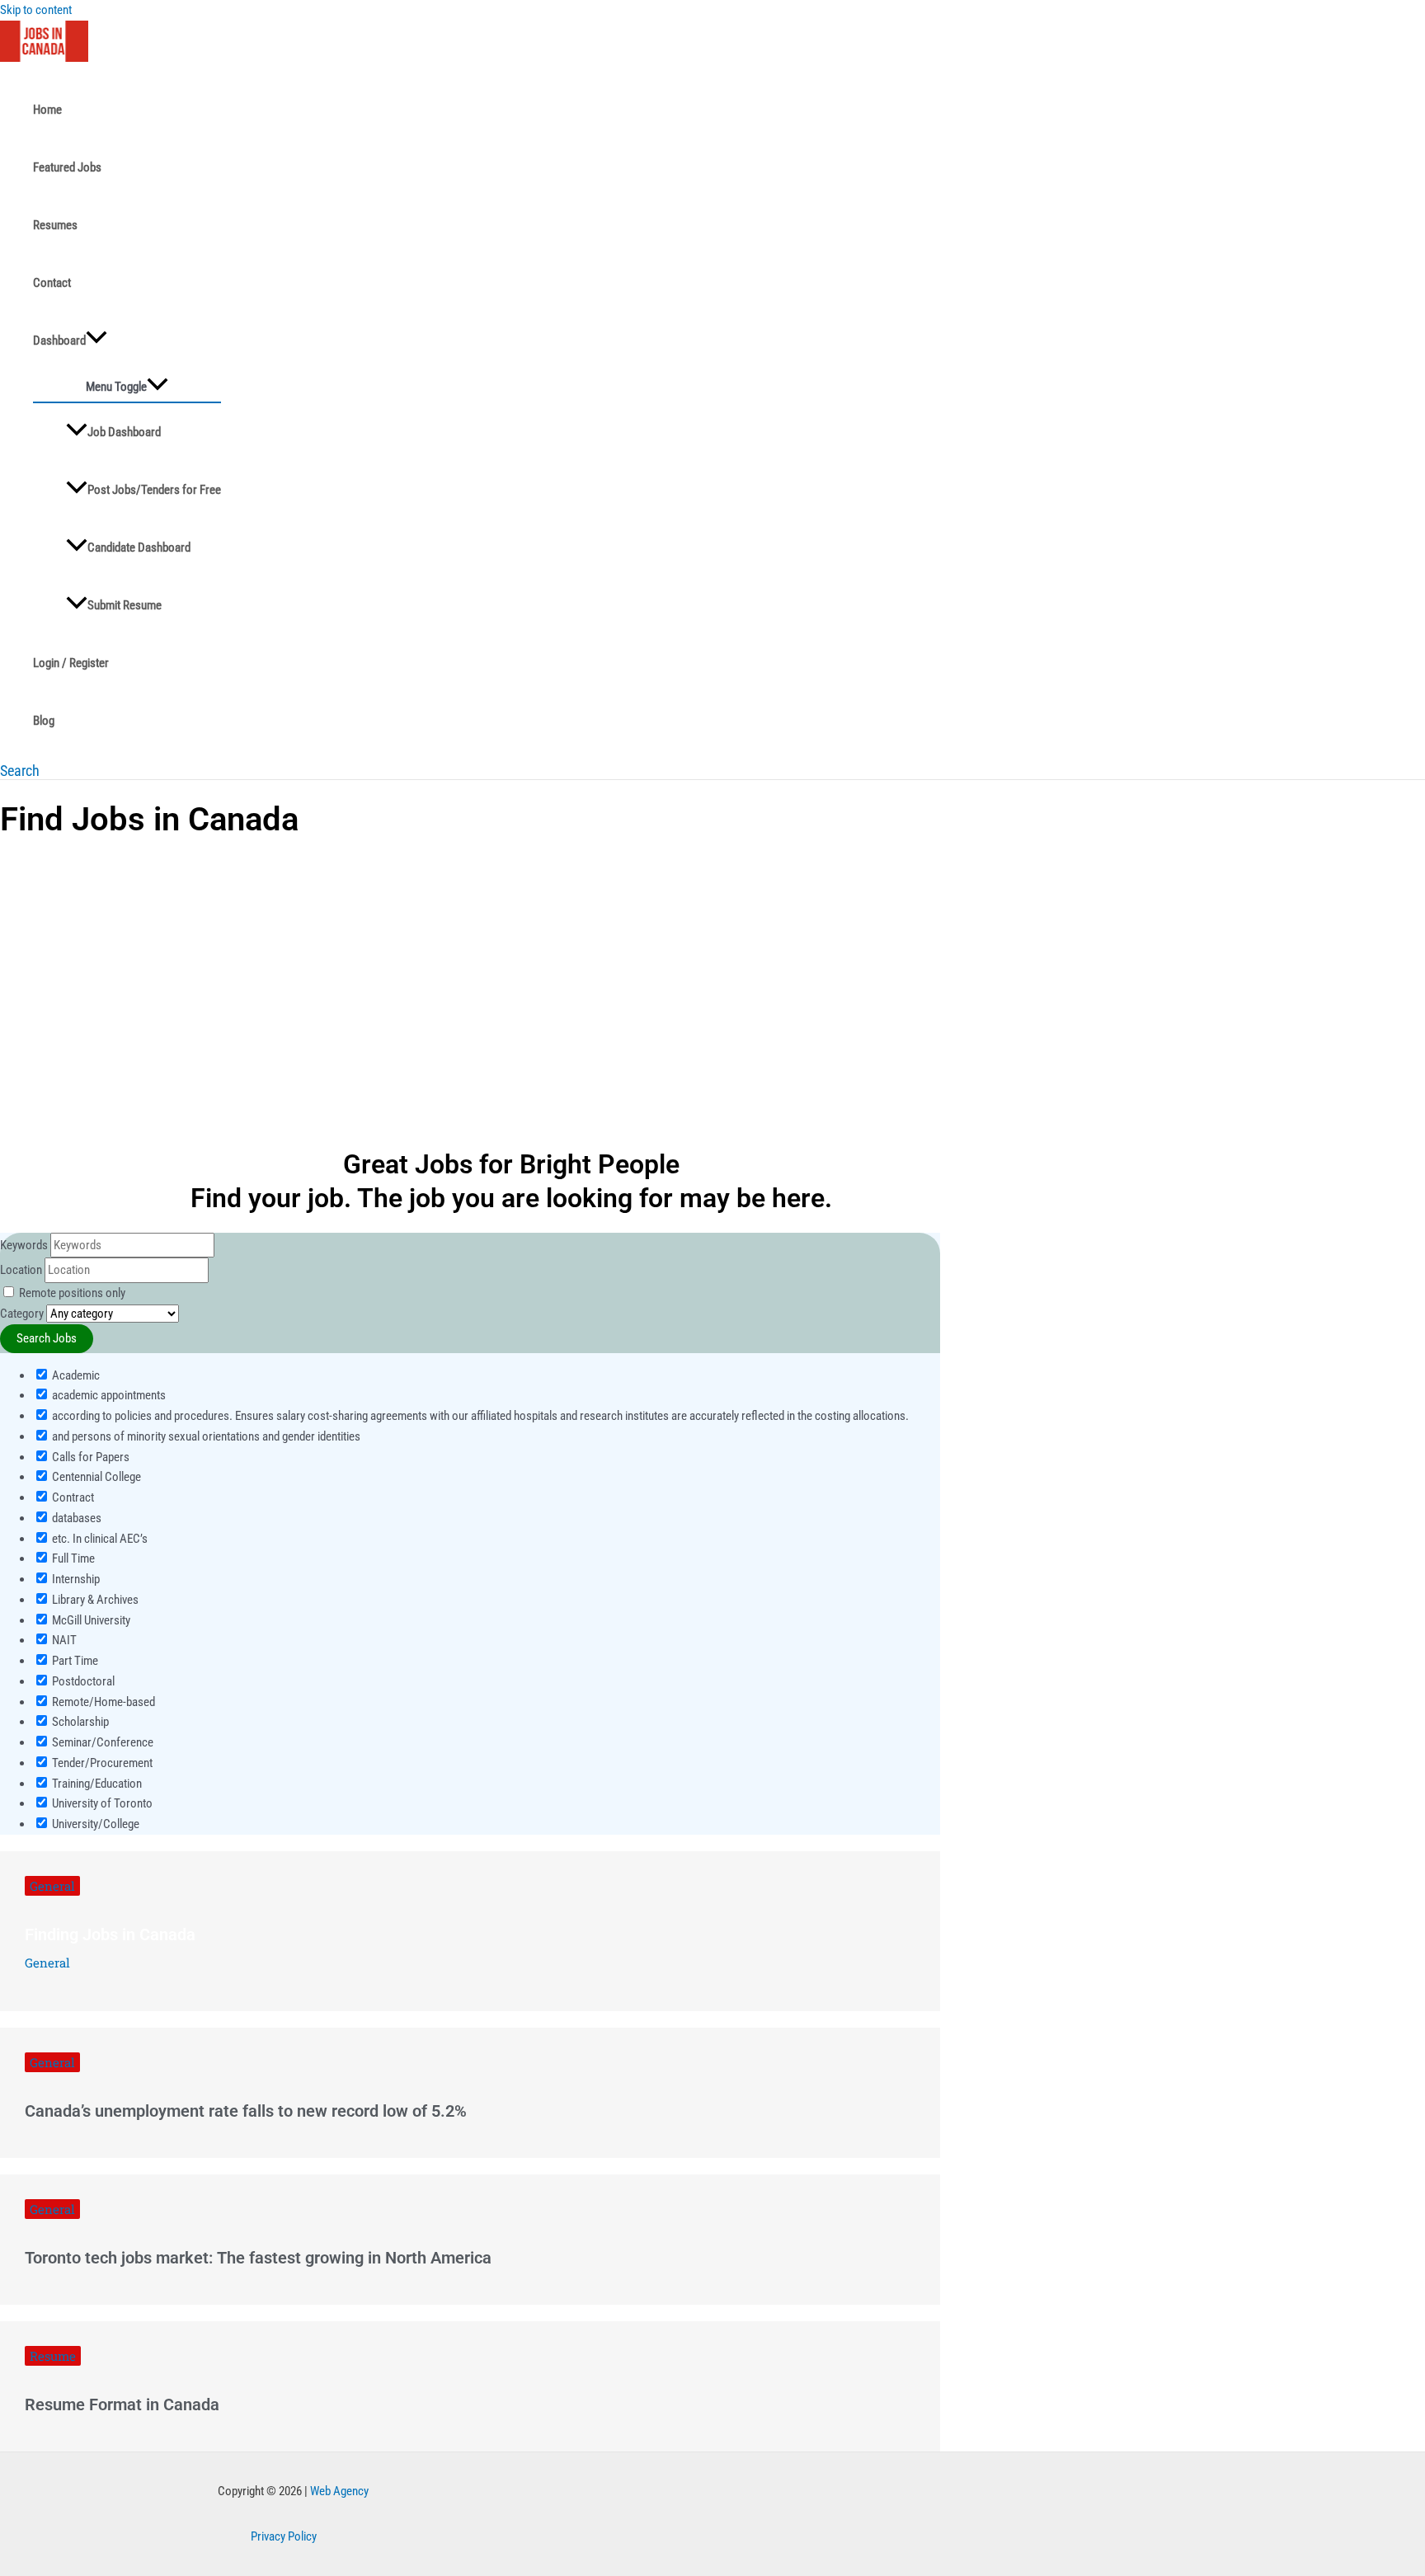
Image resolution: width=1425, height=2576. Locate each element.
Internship (75, 1579)
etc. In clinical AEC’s (99, 1539)
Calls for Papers (89, 1457)
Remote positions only (72, 1293)
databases (75, 1518)
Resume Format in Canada (122, 2404)
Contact (52, 283)
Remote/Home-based (102, 1702)
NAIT (63, 1640)
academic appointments (108, 1395)
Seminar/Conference (101, 1742)
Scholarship (79, 1722)
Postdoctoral (82, 1681)
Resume (53, 2356)
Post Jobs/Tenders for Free (154, 490)
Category (22, 1314)
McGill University (90, 1620)
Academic (75, 1375)
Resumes (55, 225)
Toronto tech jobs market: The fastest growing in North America (258, 2258)
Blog (44, 721)
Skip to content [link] (36, 10)
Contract (72, 1497)
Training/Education (96, 1784)
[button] (20, 771)
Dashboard (59, 341)
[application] (96, 341)
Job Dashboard (124, 432)
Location (21, 1270)
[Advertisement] (470, 975)
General (52, 1886)
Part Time (74, 1661)
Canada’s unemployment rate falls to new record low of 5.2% (246, 2111)
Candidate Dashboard (139, 548)
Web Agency (339, 2491)
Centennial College (95, 1477)
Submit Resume (125, 605)
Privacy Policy (284, 2536)
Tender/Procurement (101, 1763)
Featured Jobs (67, 167)
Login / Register (71, 663)
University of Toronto (101, 1803)
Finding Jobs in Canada (110, 1934)
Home (47, 110)
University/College (94, 1824)
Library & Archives (94, 1600)
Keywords (24, 1245)
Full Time (72, 1558)
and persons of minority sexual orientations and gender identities (205, 1436)
